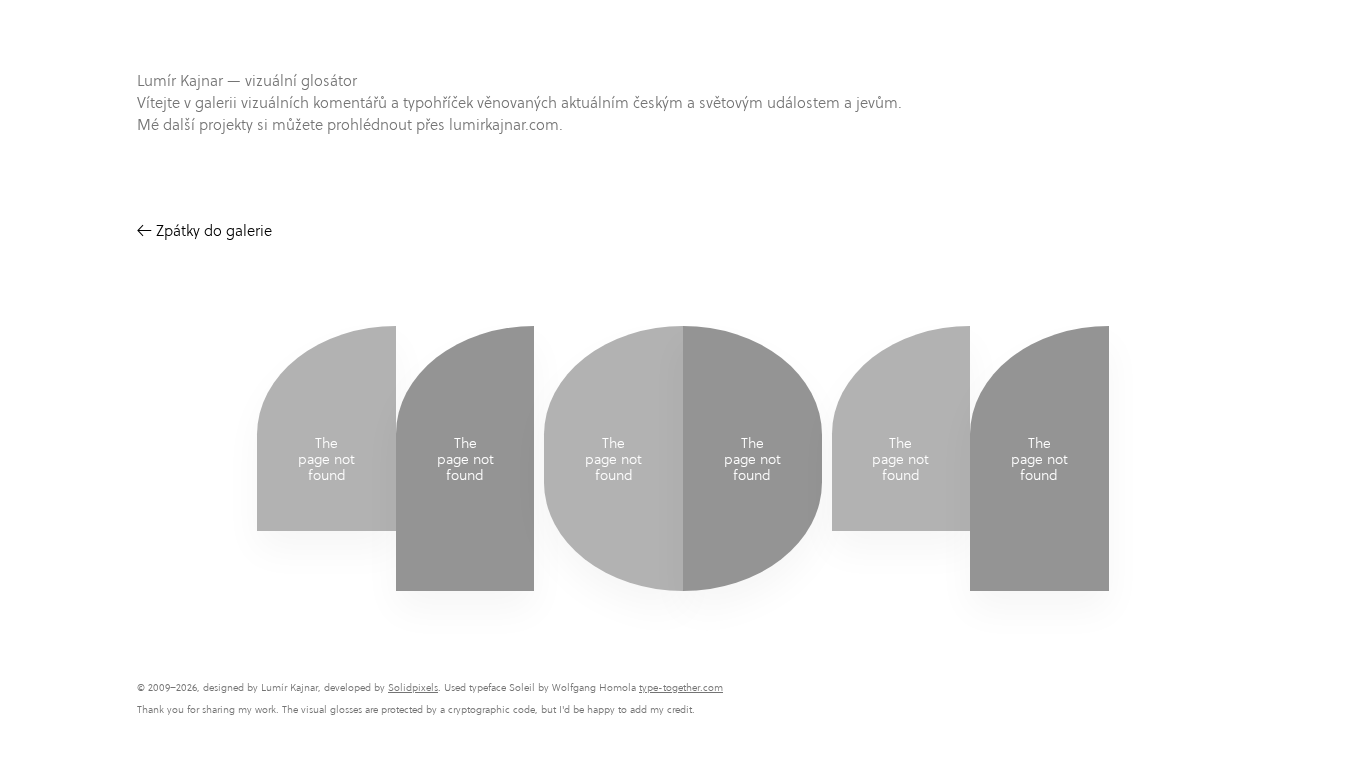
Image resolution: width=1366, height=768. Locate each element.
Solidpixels (413, 687)
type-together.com (681, 687)
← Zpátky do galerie (204, 230)
